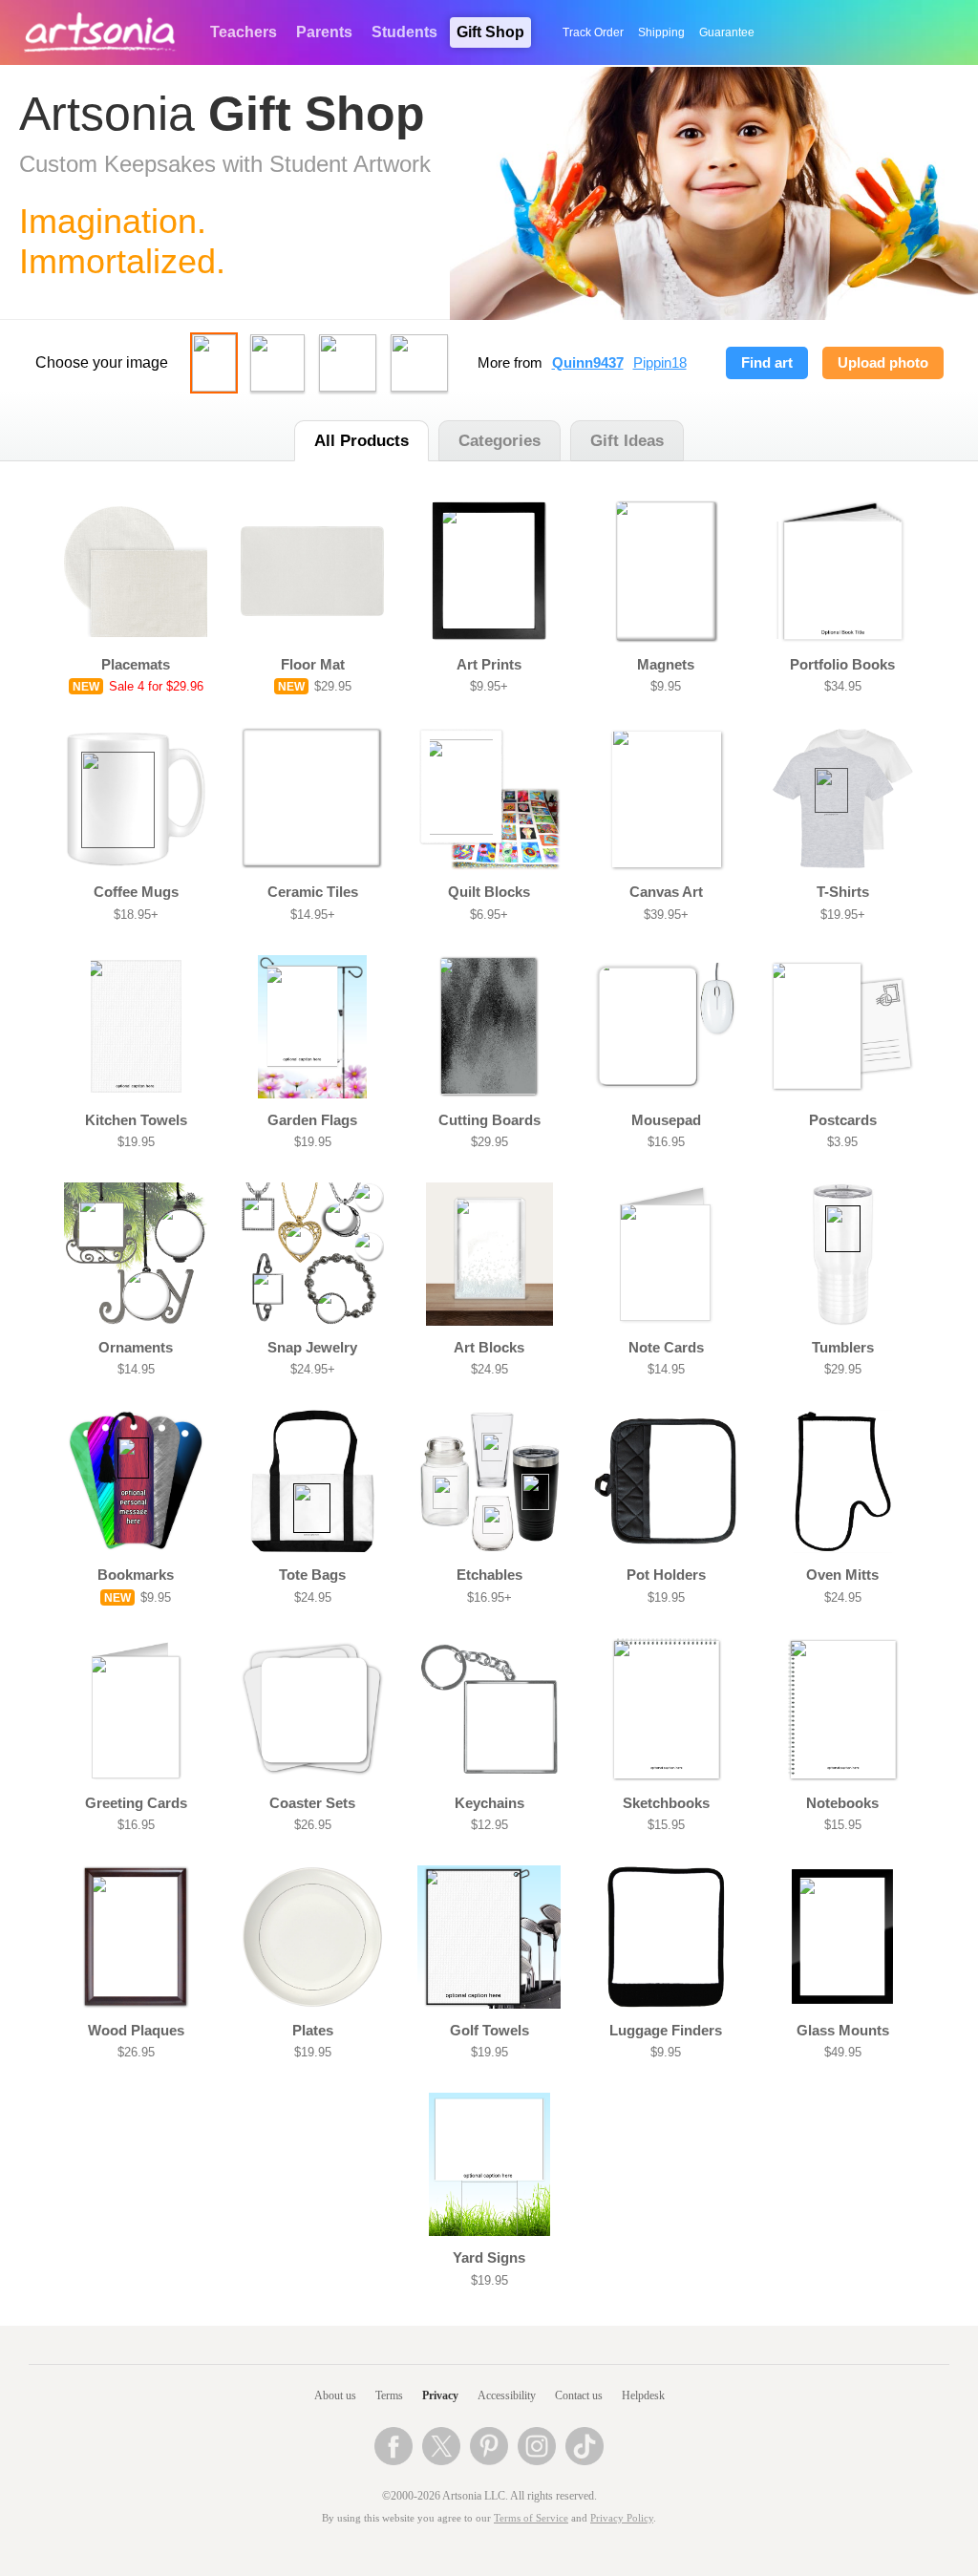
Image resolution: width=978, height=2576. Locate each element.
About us (335, 2395)
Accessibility (507, 2395)
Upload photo (883, 363)
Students (404, 32)
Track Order (593, 32)
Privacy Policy (622, 2518)
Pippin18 (660, 363)
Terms (389, 2395)
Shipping (661, 32)
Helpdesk (643, 2395)
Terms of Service (531, 2518)
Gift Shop (490, 32)
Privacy (440, 2395)
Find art (767, 363)
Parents (324, 32)
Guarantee (727, 32)
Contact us (579, 2395)
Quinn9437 (588, 363)
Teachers (244, 32)
